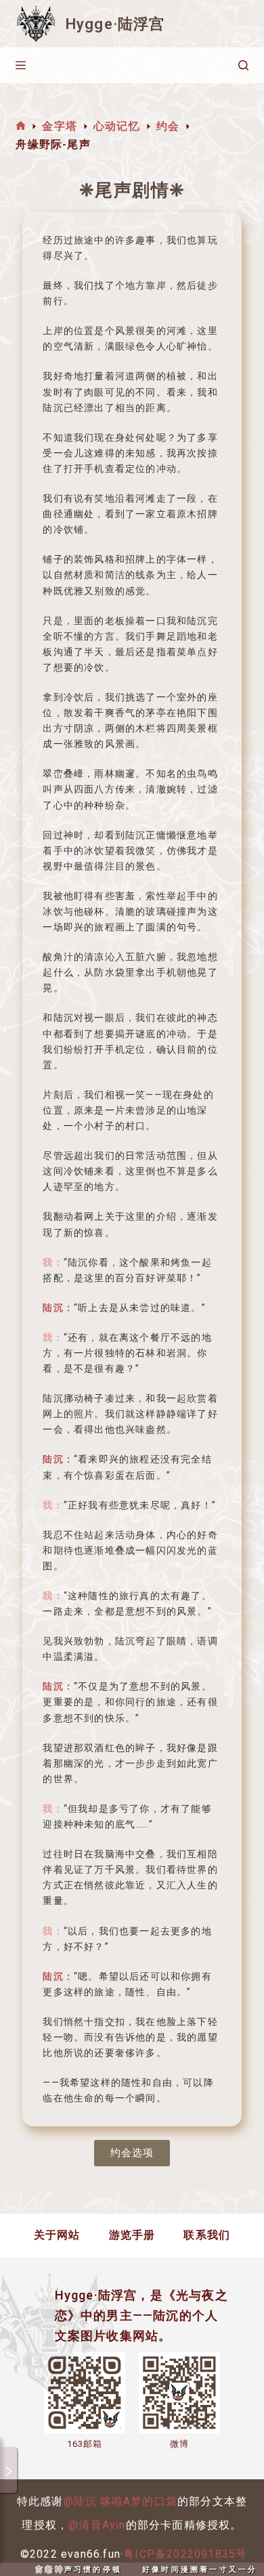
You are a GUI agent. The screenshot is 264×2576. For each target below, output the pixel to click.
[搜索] (243, 65)
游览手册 (132, 2235)
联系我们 (207, 2235)
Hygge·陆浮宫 (115, 24)
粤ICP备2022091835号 (185, 2554)
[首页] (21, 126)
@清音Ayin (97, 2525)
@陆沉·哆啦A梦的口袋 (120, 2501)
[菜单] (21, 65)
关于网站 (57, 2235)
